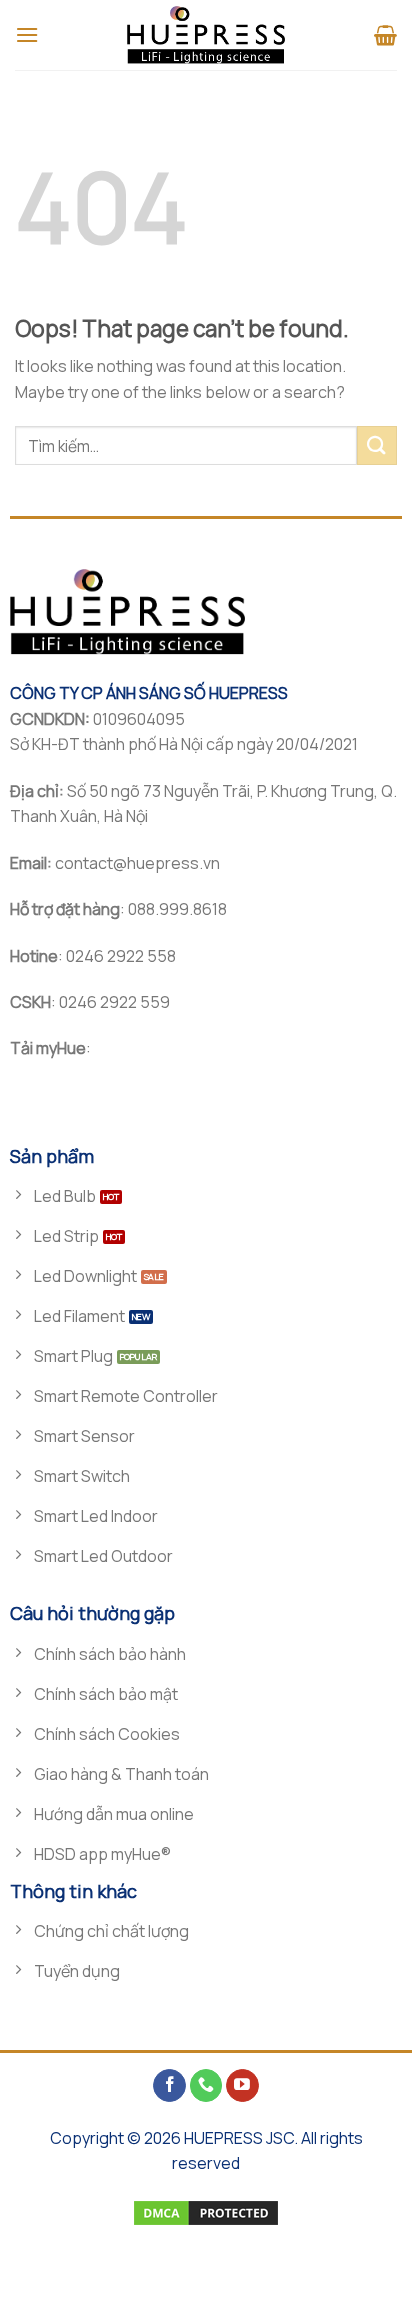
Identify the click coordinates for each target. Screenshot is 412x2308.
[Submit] (377, 445)
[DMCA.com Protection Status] (206, 2211)
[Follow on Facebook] (169, 2086)
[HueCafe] (206, 35)
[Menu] (27, 34)
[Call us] (206, 2086)
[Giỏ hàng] (385, 35)
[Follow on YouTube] (242, 2086)
